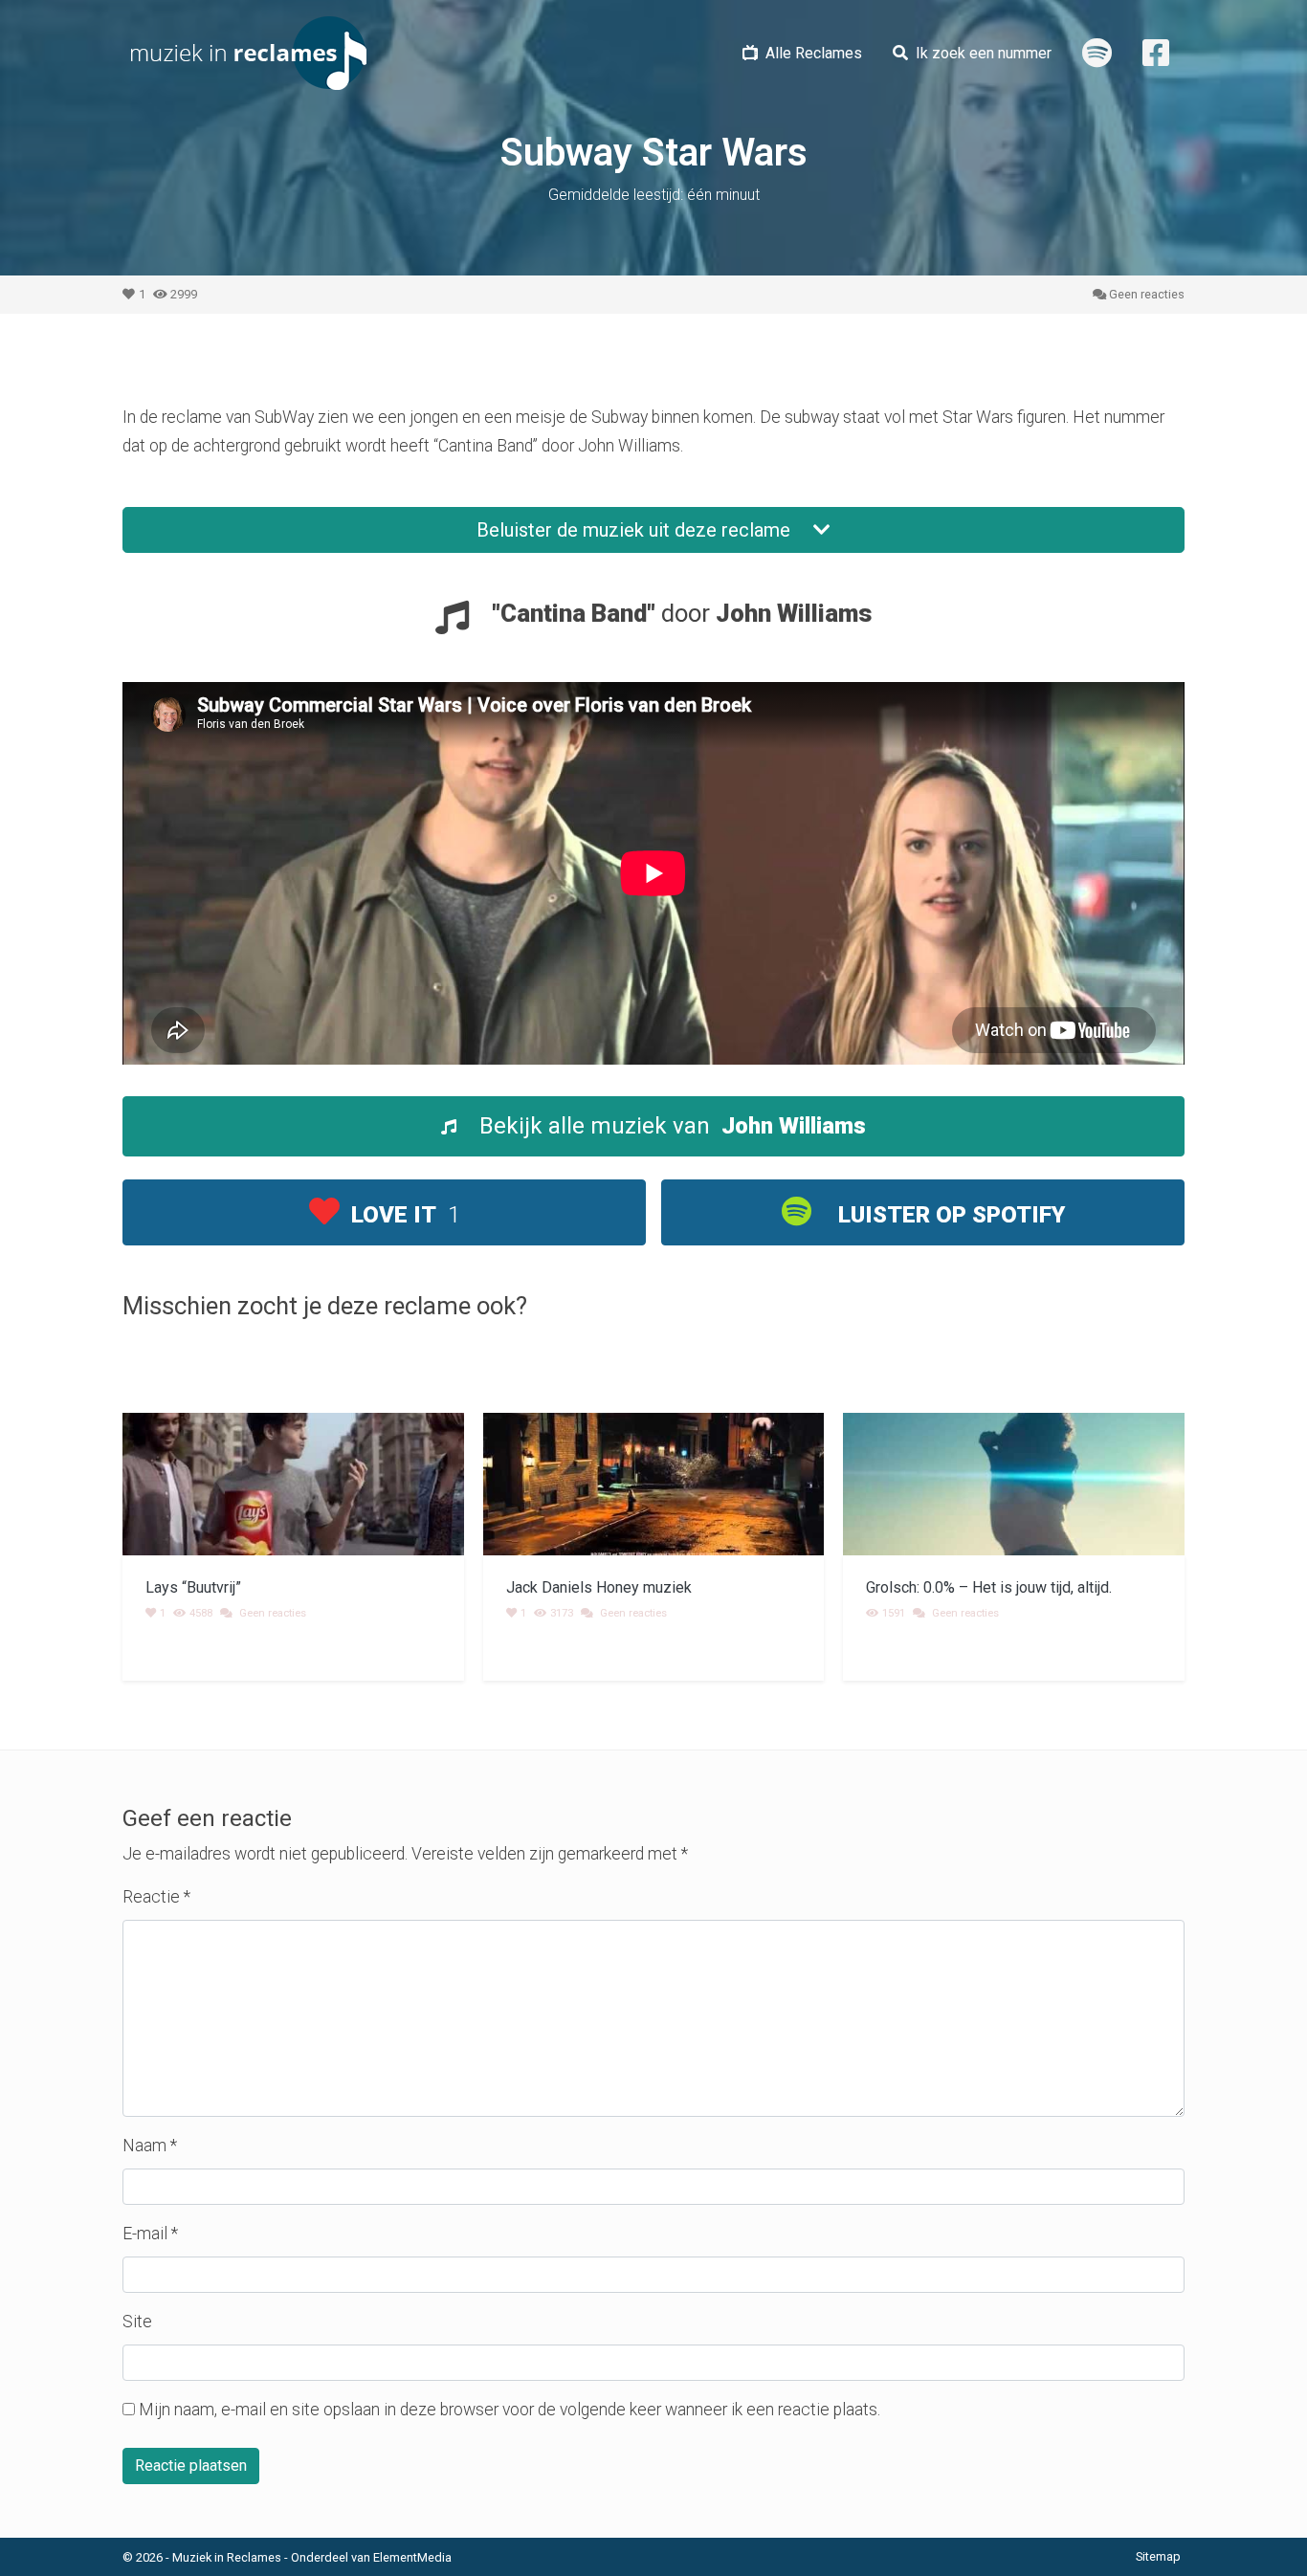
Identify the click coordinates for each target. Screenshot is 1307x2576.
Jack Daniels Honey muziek (599, 1587)
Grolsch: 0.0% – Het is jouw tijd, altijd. (989, 1587)
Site (137, 2322)
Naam (150, 2146)
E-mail (150, 2234)
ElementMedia (412, 2557)
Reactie (156, 1897)
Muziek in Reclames (227, 2557)
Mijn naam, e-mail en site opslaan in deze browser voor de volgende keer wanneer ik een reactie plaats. (510, 2410)
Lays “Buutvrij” (193, 1587)
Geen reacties (1147, 294)
